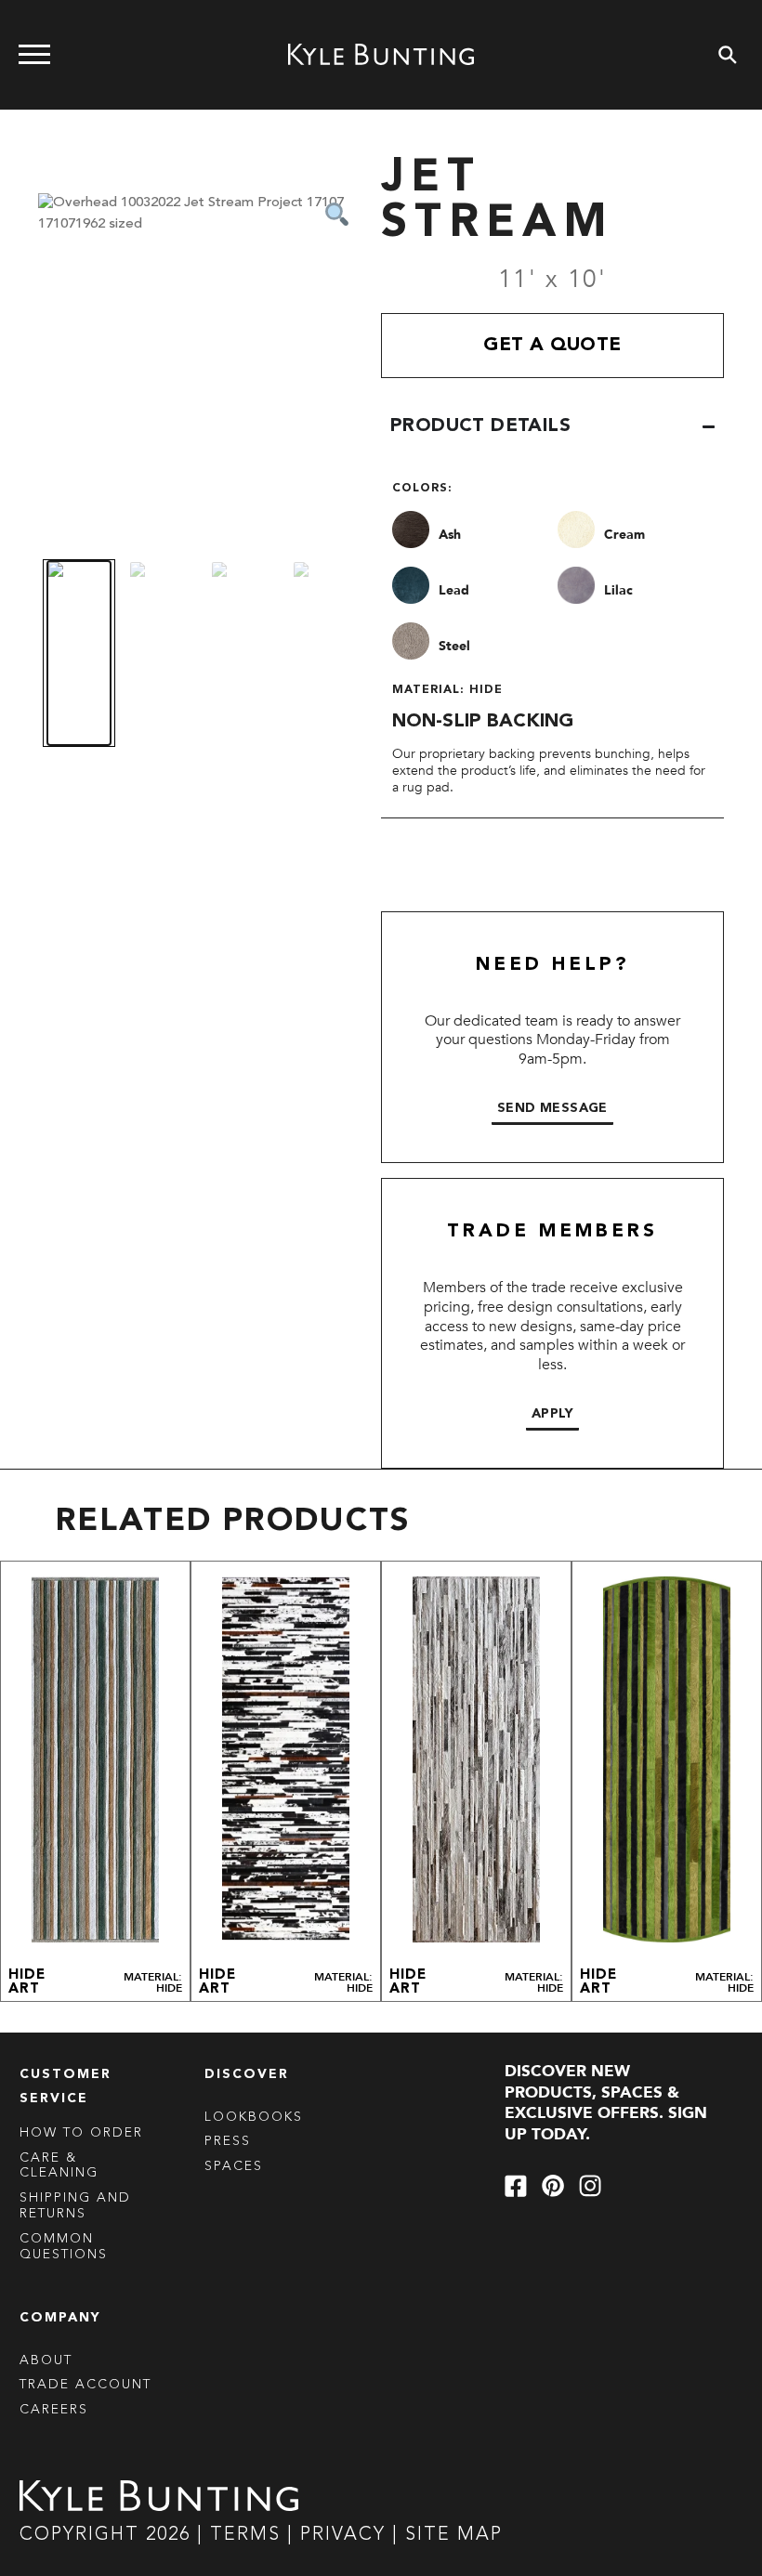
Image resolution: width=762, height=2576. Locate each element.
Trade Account (85, 2385)
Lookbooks (254, 2117)
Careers (54, 2410)
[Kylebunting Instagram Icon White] (590, 2186)
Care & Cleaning (59, 2166)
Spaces (234, 2166)
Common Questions (64, 2247)
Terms (245, 2535)
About (46, 2360)
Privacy (346, 2535)
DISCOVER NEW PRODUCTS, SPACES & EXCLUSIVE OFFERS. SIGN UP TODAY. (606, 2103)
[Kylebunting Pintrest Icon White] (553, 2186)
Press (228, 2141)
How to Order (81, 2133)
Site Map (454, 2535)
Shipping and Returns (75, 2206)
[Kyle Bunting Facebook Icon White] (516, 2186)
